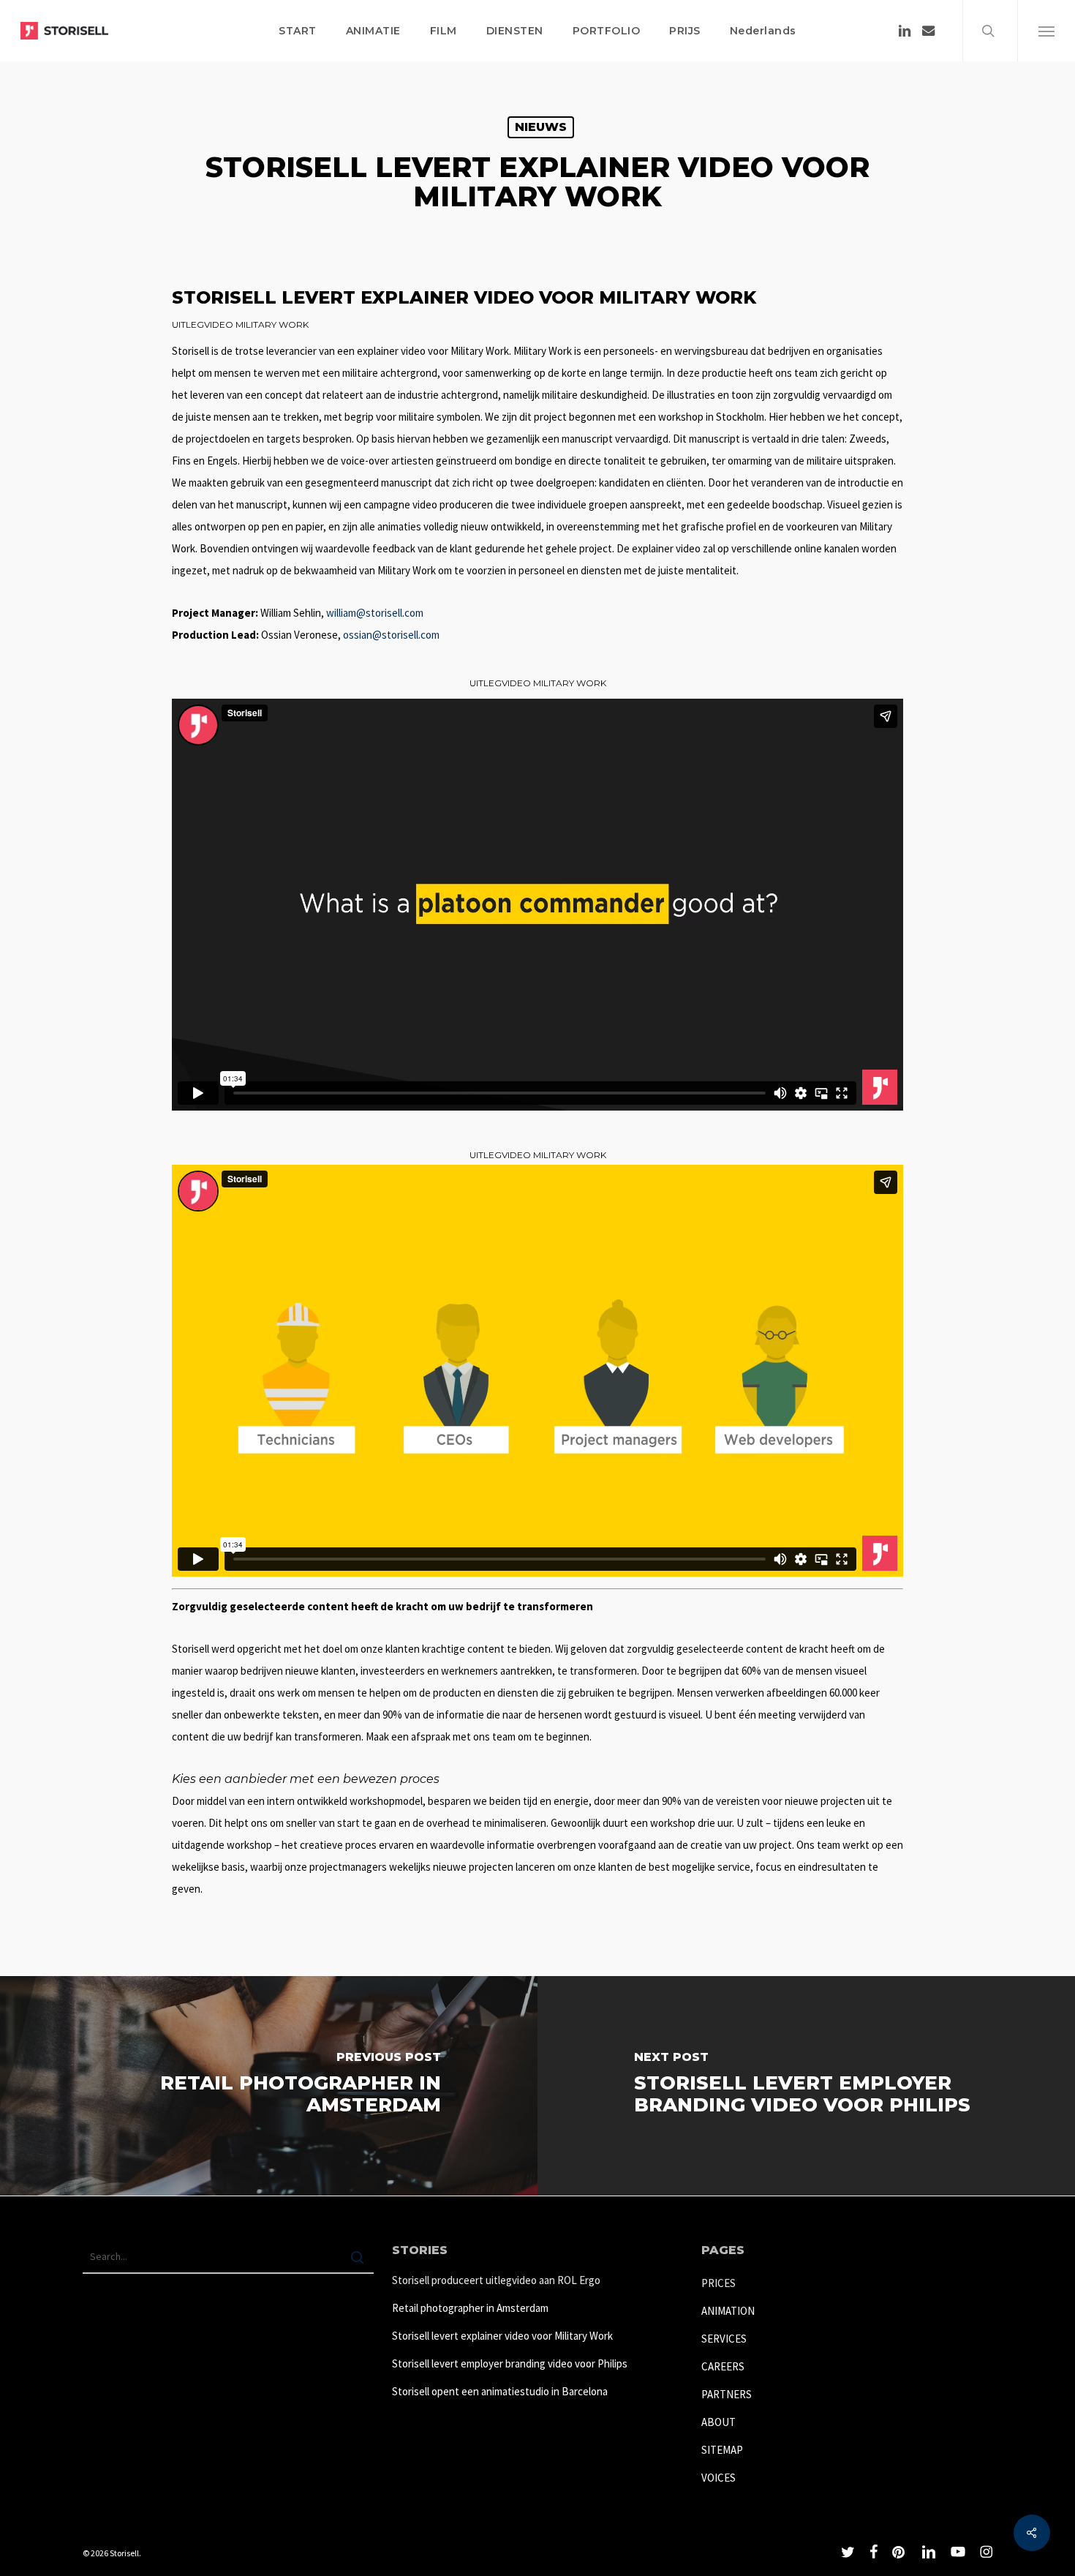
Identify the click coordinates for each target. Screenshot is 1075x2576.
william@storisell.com (375, 613)
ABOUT (718, 2422)
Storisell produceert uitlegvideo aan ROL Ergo (496, 2280)
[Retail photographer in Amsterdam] (269, 2086)
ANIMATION (728, 2311)
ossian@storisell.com (391, 635)
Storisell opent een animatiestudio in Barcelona (500, 2391)
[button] (1046, 31)
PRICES (718, 2283)
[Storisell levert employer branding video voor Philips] (806, 2086)
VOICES (718, 2478)
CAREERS (723, 2366)
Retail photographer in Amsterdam (470, 2308)
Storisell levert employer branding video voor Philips (510, 2363)
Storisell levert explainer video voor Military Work (502, 2336)
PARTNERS (727, 2394)
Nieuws (541, 127)
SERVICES (724, 2339)
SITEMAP (722, 2450)
